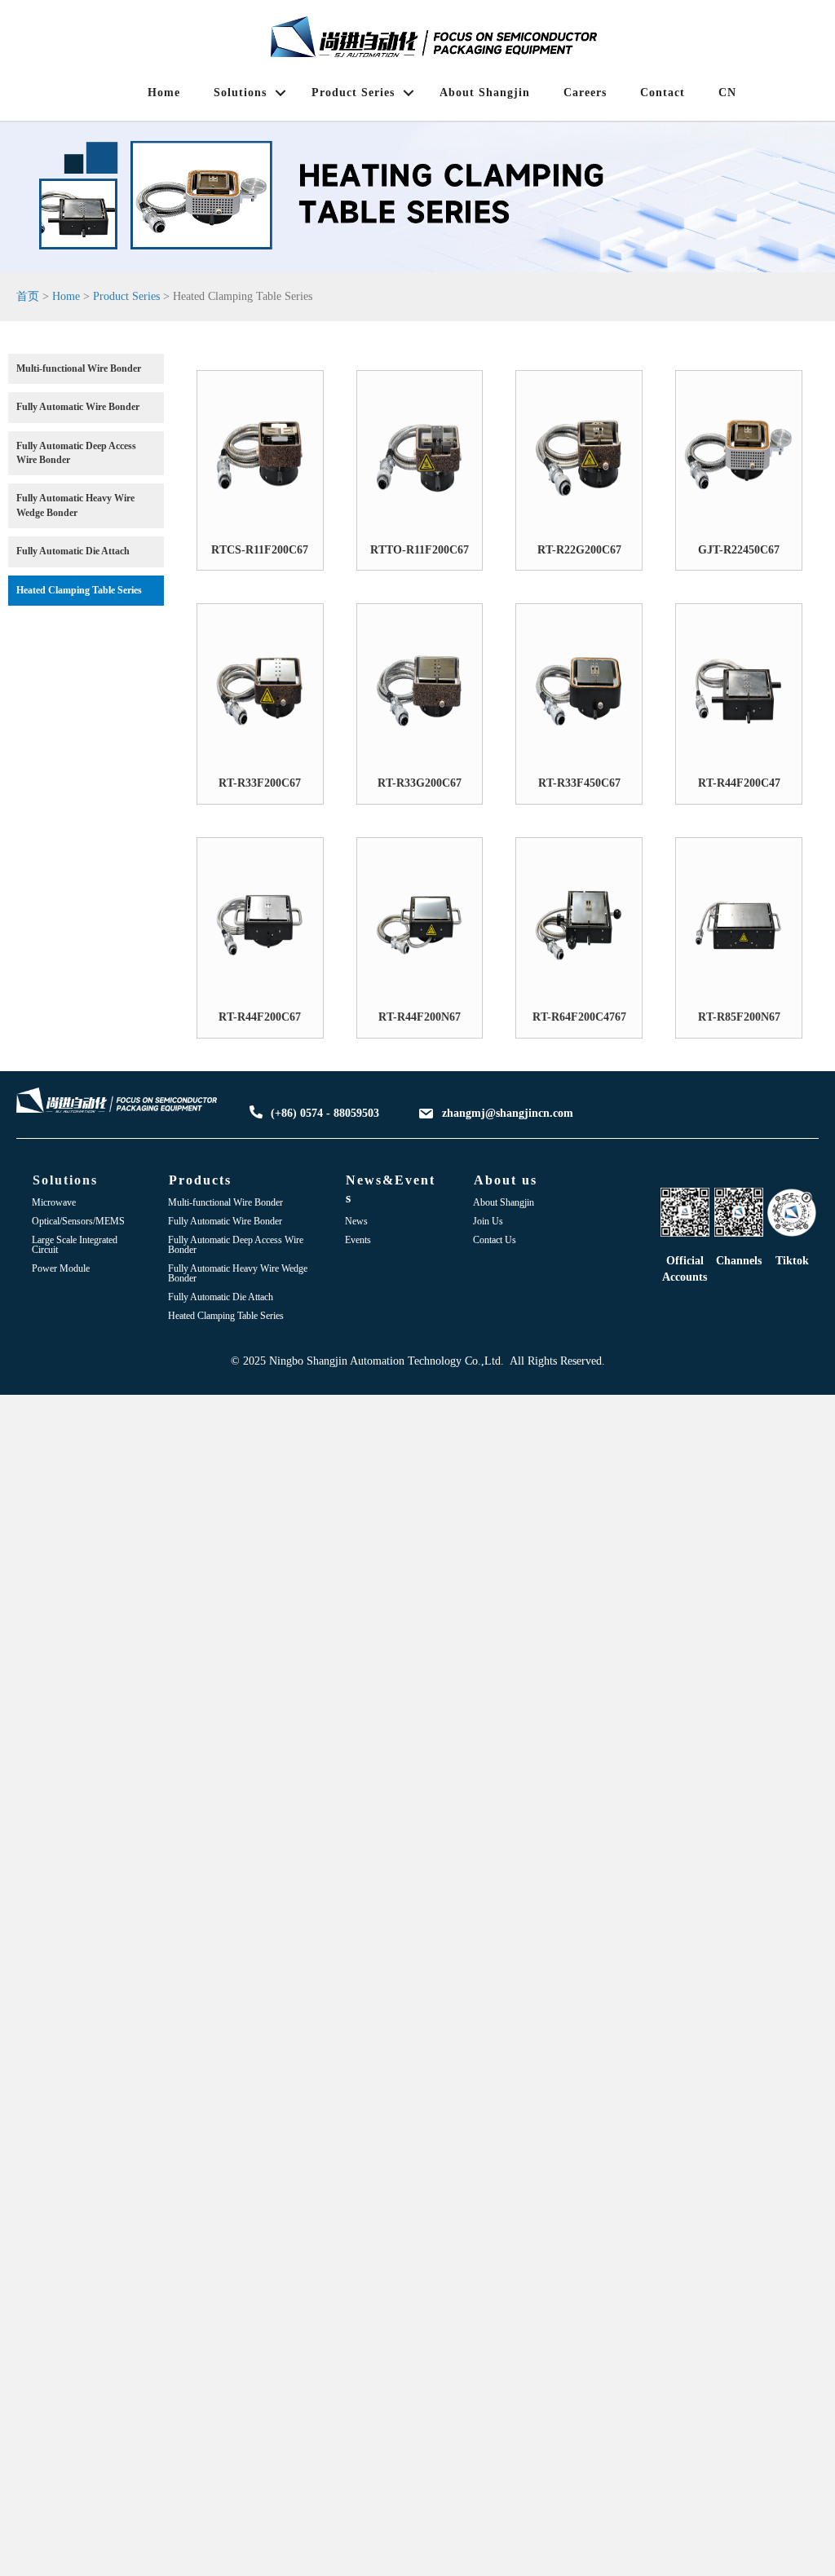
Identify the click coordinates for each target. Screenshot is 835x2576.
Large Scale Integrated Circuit (75, 1245)
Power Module (61, 1268)
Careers (585, 93)
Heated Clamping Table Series (226, 1316)
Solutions (240, 93)
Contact (663, 93)
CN (727, 93)
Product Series (353, 93)
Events (358, 1240)
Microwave (54, 1202)
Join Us (488, 1221)
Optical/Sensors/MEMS (78, 1221)
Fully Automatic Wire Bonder (225, 1221)
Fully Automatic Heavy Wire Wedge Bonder (238, 1273)
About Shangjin (485, 93)
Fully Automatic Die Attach (221, 1297)
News (356, 1221)
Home (164, 93)
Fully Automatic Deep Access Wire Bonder (236, 1245)
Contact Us (495, 1240)
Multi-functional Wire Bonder (225, 1202)
